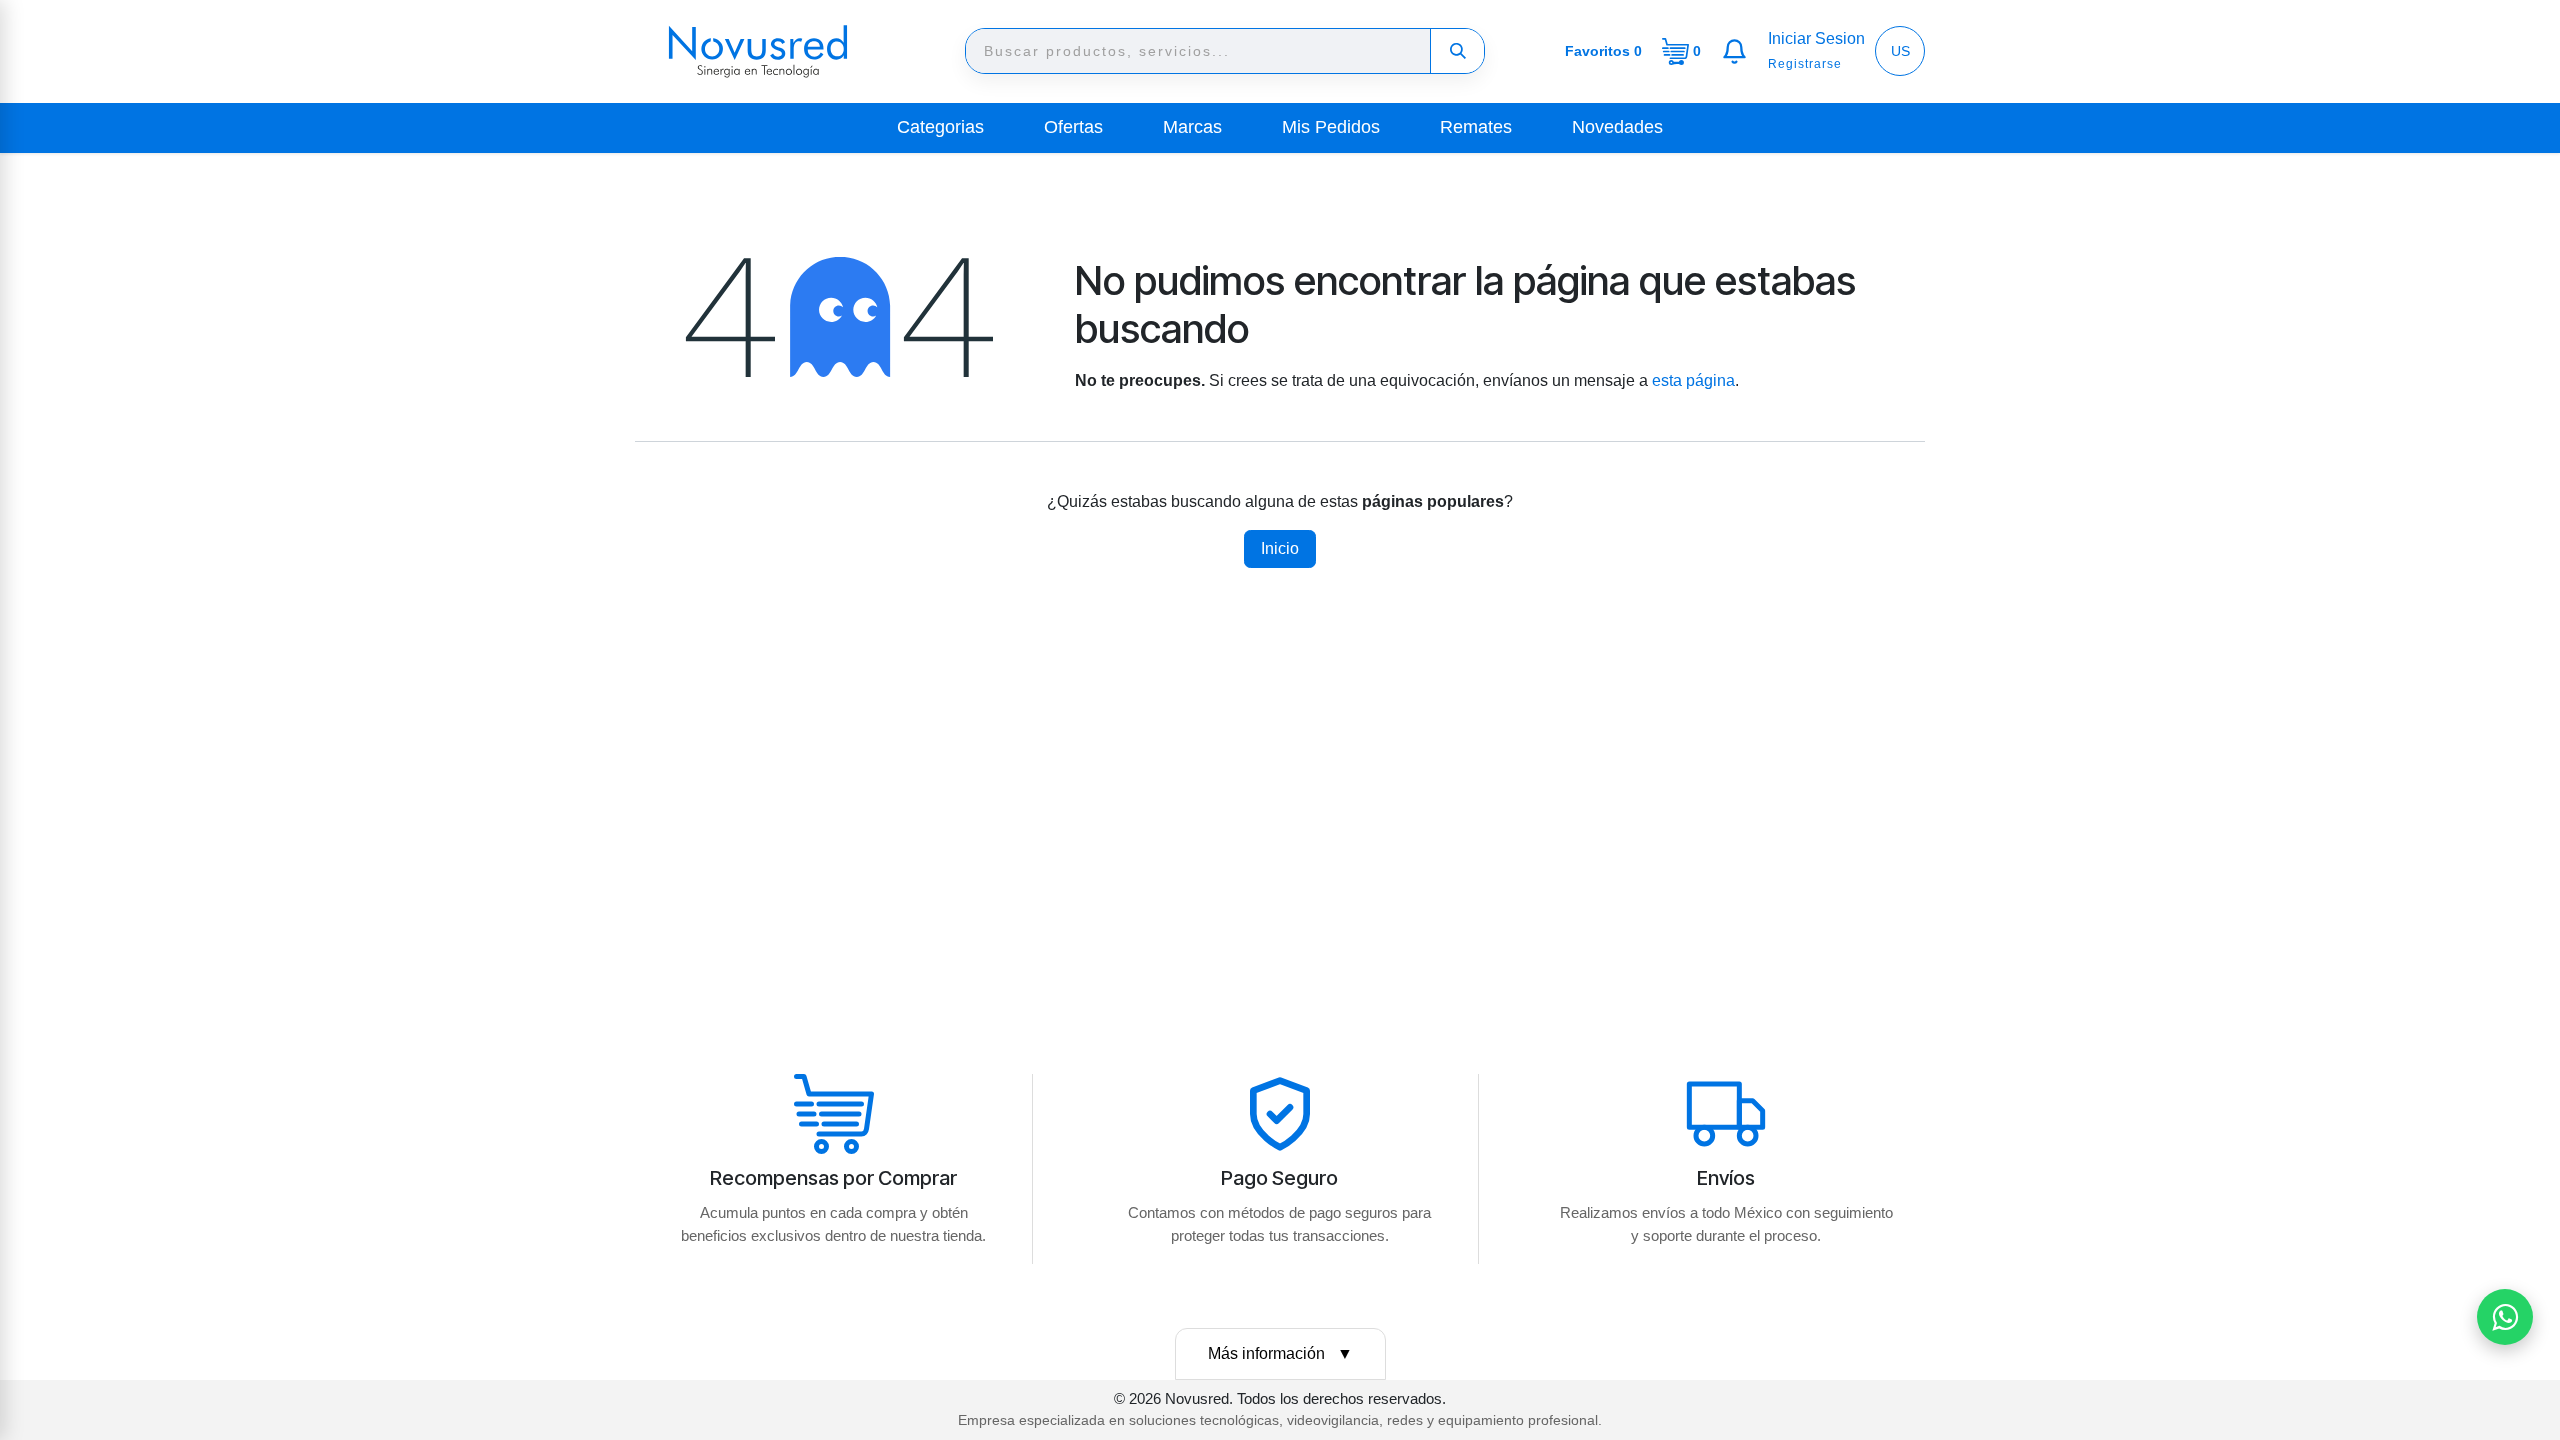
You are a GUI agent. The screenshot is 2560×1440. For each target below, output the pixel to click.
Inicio (1280, 548)
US (1900, 51)
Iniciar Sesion (1816, 38)
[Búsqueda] (1457, 51)
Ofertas (1073, 127)
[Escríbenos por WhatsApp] (2505, 1317)
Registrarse (1805, 64)
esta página (1693, 380)
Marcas (1192, 127)
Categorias (940, 127)
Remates (1476, 127)
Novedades (1617, 127)
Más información (1280, 1353)
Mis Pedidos (1331, 127)
